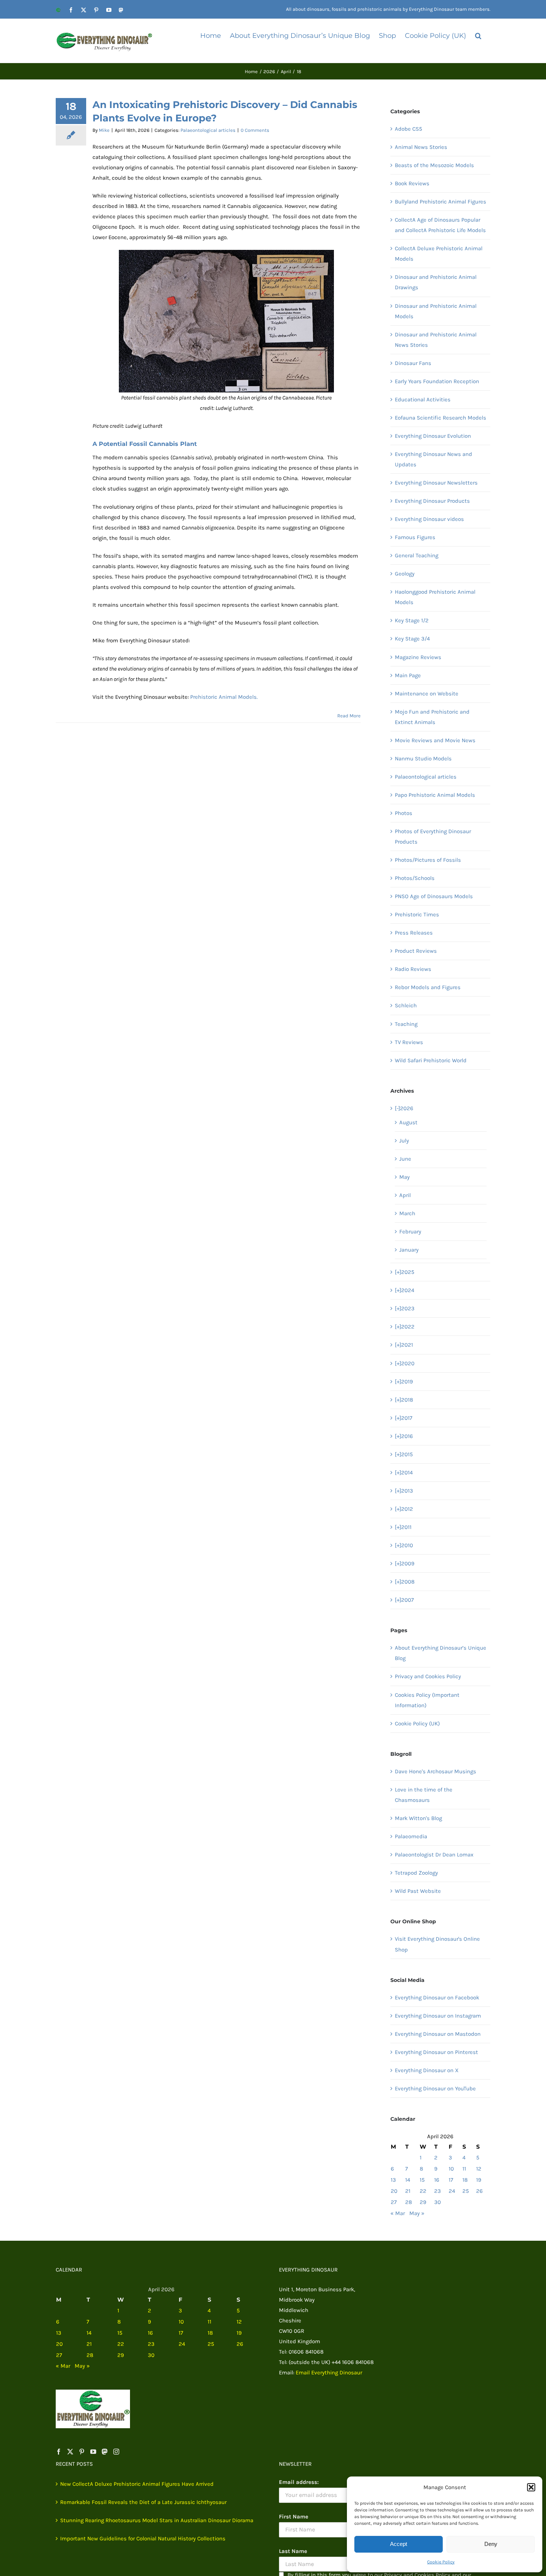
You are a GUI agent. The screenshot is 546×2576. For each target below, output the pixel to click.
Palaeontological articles (208, 130)
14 (408, 2180)
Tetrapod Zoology (416, 1873)
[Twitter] (70, 2452)
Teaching (406, 1024)
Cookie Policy (441, 2562)
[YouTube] (93, 2452)
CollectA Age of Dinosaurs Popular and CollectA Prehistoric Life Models (440, 225)
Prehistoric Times (417, 914)
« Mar (398, 2213)
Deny (491, 2544)
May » (417, 2213)
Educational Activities (423, 400)
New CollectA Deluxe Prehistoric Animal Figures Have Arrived (137, 2484)
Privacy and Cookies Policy (428, 1676)
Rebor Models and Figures (428, 987)
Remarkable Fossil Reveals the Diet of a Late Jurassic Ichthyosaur (143, 2502)
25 (466, 2191)
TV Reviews (409, 1042)
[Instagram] (116, 2452)
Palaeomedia (411, 1836)
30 (438, 2202)
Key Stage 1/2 (412, 620)
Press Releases (414, 933)
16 (437, 2180)
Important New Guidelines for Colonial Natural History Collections (143, 2538)
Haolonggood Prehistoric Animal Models (435, 597)
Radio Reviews (413, 969)
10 (451, 2169)
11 (464, 2169)
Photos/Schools (415, 878)
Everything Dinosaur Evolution (433, 436)
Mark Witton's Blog (418, 1818)
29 (423, 2202)
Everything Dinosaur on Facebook (437, 1998)
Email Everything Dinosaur (329, 2373)
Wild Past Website (418, 1891)
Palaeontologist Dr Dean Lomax (434, 1855)
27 (394, 2202)
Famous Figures (415, 537)
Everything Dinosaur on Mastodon (438, 2034)
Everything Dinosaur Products (432, 501)
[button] (531, 2487)
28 (409, 2202)
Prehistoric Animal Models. (224, 697)
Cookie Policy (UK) (417, 1724)
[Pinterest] (82, 2452)
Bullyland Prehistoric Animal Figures (441, 202)
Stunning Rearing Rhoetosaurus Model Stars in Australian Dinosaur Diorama (157, 2520)
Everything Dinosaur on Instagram (438, 2016)
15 (422, 2180)
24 (452, 2191)
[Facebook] (59, 2452)
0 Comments (255, 130)
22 (423, 2191)
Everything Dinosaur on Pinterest (436, 2052)
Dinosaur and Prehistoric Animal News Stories (436, 340)
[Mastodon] (105, 2452)
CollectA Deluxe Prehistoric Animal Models (439, 254)
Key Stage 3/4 (412, 639)
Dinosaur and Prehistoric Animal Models (436, 311)
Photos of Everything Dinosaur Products (433, 837)
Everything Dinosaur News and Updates (433, 459)
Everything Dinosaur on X (427, 2070)
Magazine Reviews (418, 657)
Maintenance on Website (427, 694)
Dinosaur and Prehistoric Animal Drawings (436, 282)
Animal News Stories (421, 147)
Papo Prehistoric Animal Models (435, 795)
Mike (104, 130)
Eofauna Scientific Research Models (441, 418)
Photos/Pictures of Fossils (428, 860)
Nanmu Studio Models (423, 759)
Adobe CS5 (408, 129)
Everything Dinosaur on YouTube (435, 2088)
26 (480, 2191)
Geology (405, 574)
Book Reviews (412, 183)
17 (451, 2180)
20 (394, 2191)
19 (479, 2180)
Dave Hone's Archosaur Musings (435, 1771)
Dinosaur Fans (413, 363)
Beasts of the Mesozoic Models (434, 165)
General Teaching (417, 555)
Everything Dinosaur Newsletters (436, 483)
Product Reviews (416, 951)
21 (408, 2191)
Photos (404, 813)
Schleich (406, 1005)
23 (438, 2191)
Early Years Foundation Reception (437, 381)
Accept (399, 2544)
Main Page (408, 675)
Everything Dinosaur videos (429, 519)
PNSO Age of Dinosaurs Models (434, 896)
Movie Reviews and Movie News (435, 740)
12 (479, 2169)
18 (465, 2180)
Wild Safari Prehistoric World (431, 1060)
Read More (349, 716)
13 (393, 2180)
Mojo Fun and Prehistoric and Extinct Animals (432, 717)
